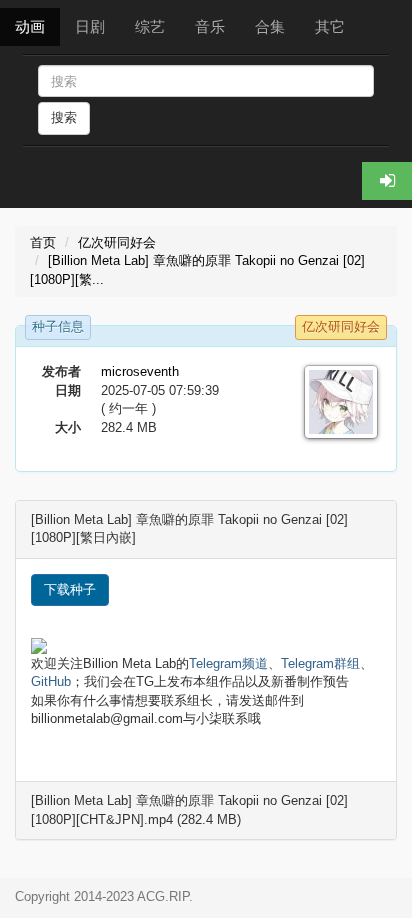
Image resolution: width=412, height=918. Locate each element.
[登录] (387, 181)
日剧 (90, 26)
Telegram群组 (320, 663)
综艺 (150, 26)
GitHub (51, 681)
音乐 (210, 26)
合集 (270, 26)
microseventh (140, 371)
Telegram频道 (228, 663)
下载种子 (70, 589)
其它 (330, 26)
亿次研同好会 (117, 242)
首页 (43, 242)
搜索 (64, 117)
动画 (30, 26)
